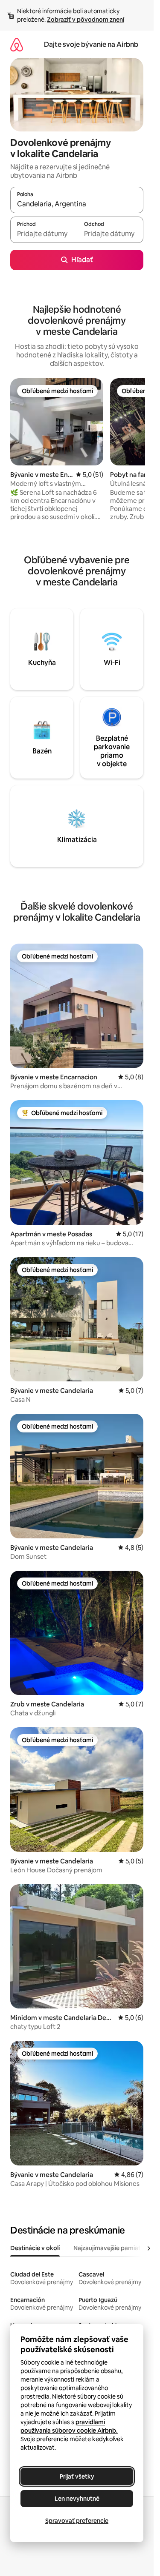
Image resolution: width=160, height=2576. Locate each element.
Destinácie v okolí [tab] (35, 2248)
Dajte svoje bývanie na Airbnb (91, 44)
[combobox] (77, 204)
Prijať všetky (77, 2476)
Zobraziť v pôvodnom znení (86, 20)
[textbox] (44, 234)
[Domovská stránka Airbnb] (17, 44)
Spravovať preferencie (77, 2521)
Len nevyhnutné (77, 2499)
